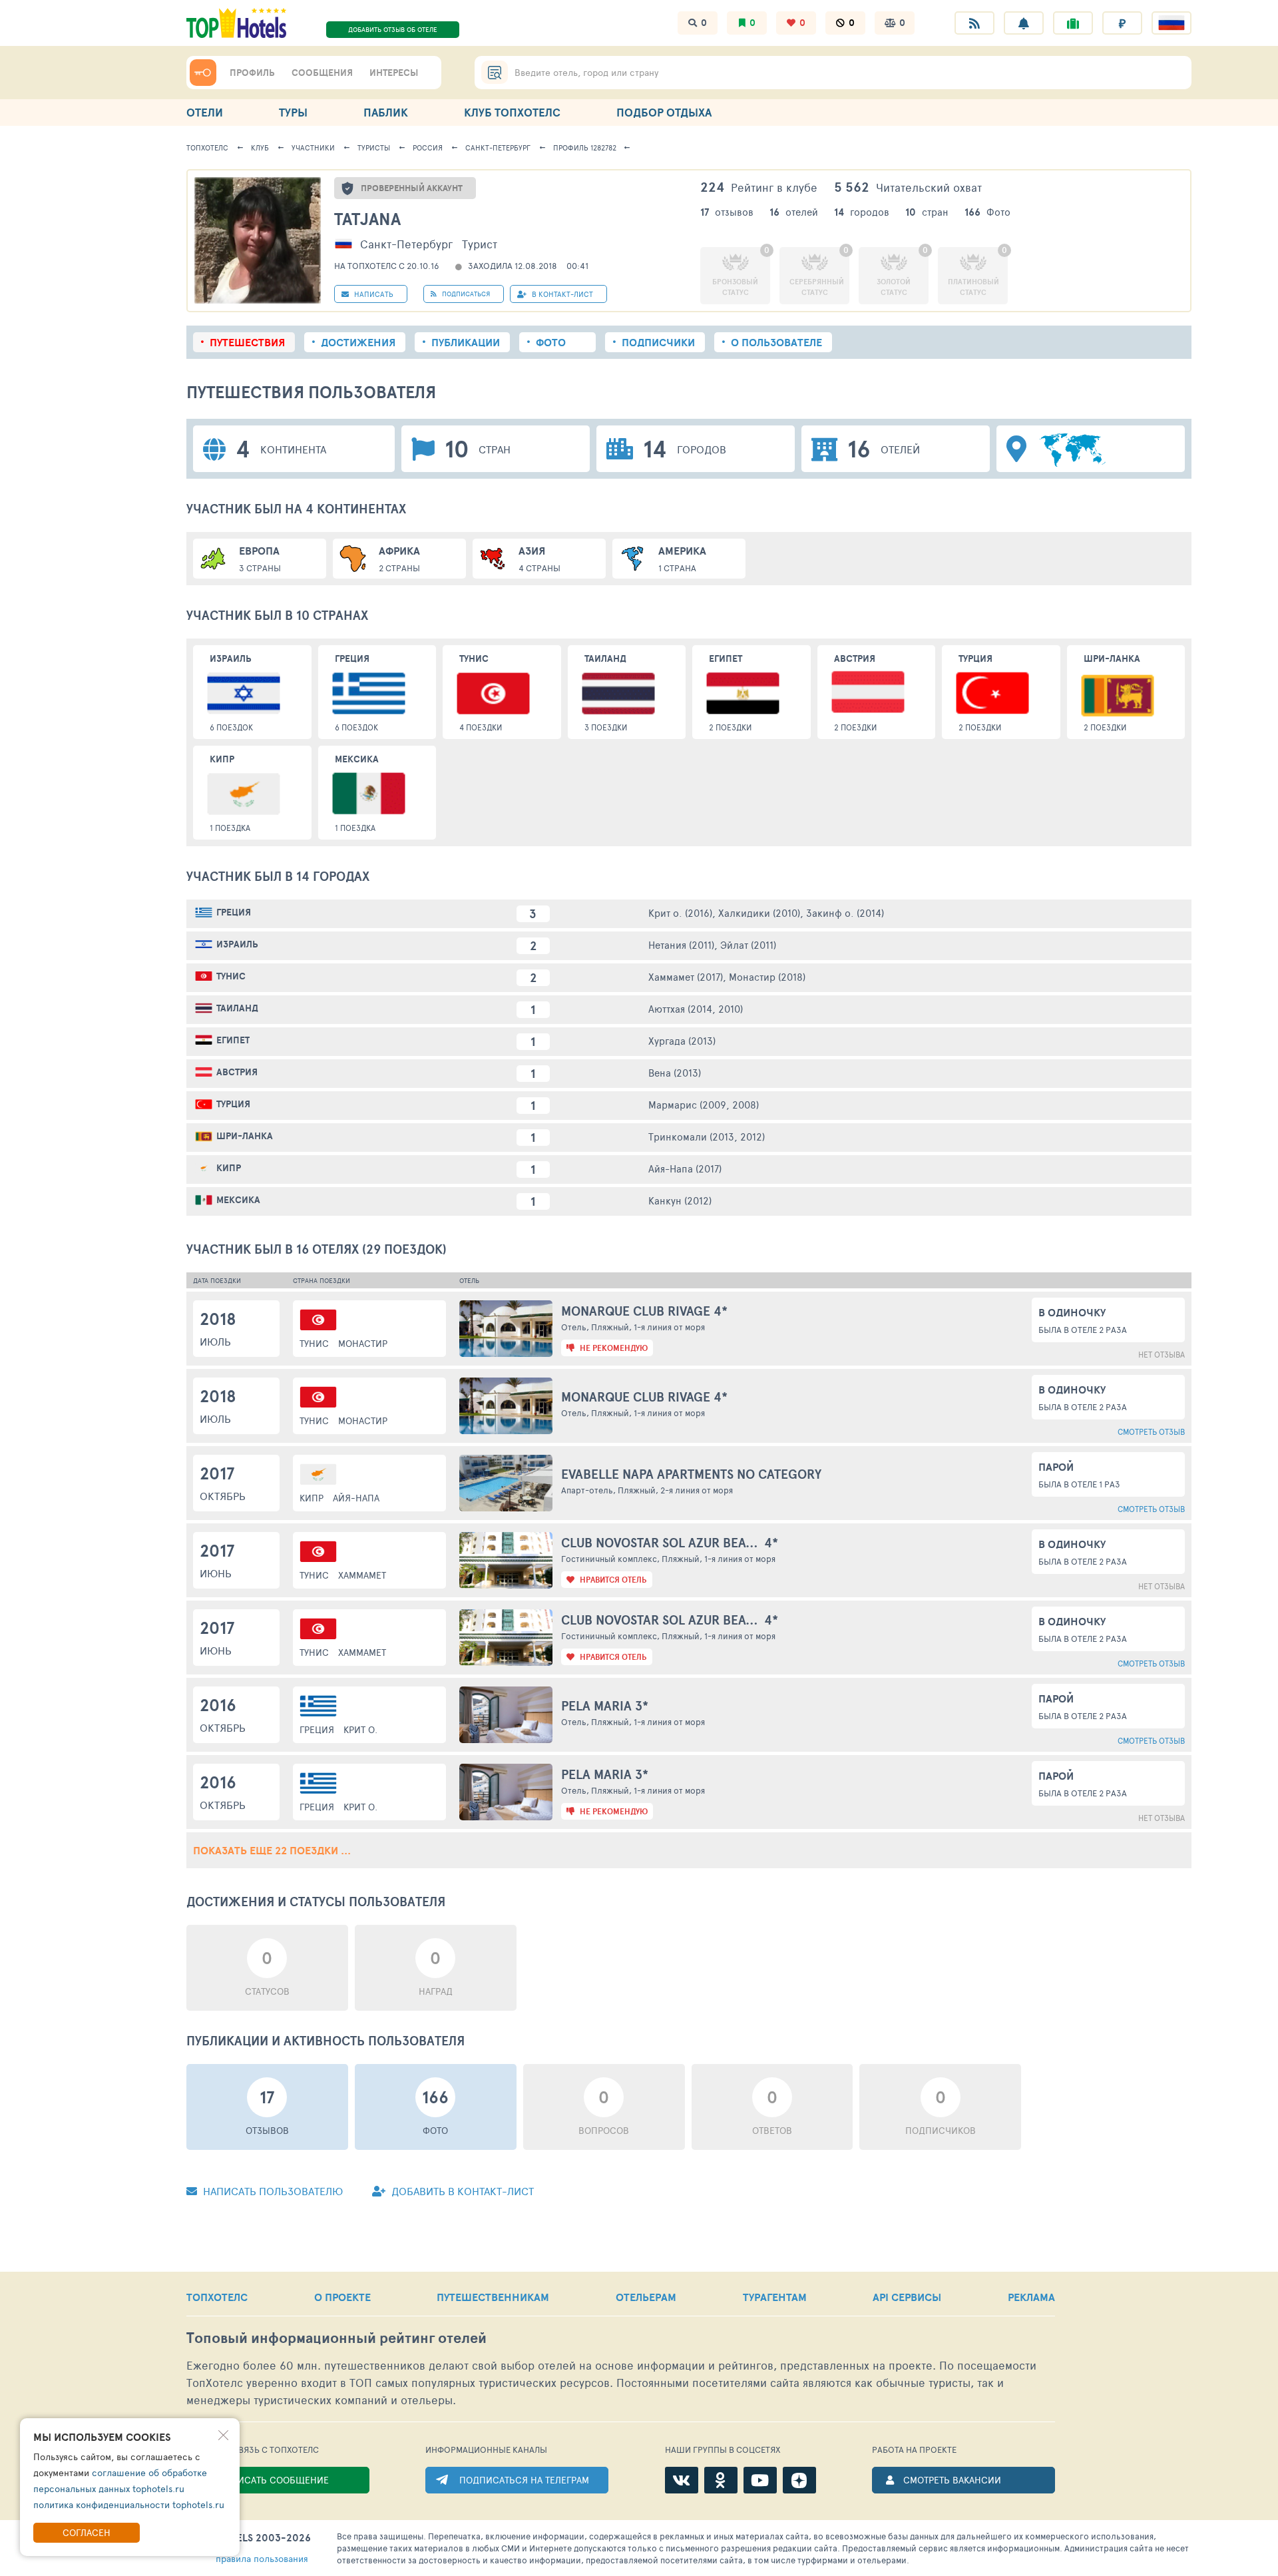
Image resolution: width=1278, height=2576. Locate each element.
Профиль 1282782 (585, 147)
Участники (313, 147)
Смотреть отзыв (1151, 1431)
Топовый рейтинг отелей (336, 2338)
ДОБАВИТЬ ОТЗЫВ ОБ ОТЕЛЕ (393, 29)
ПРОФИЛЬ (252, 73)
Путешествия (247, 342)
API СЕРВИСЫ (907, 2297)
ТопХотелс (207, 147)
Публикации (466, 342)
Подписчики (658, 342)
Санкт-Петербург (498, 147)
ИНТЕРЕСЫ (394, 73)
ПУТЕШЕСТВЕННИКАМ (493, 2297)
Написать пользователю (272, 2191)
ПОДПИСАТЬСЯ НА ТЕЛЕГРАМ (524, 2480)
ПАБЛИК (386, 112)
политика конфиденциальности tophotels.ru (129, 2504)
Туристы (374, 147)
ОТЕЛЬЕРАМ (646, 2297)
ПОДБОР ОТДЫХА (664, 112)
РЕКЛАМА (1031, 2297)
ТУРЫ (293, 112)
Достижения (358, 342)
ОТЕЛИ (205, 112)
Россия (428, 147)
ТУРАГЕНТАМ (775, 2297)
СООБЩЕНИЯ (322, 73)
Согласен (87, 2532)
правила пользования (262, 2558)
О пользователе (776, 342)
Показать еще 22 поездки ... (272, 1850)
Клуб (260, 147)
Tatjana (367, 219)
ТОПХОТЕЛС (217, 2297)
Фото (551, 342)
